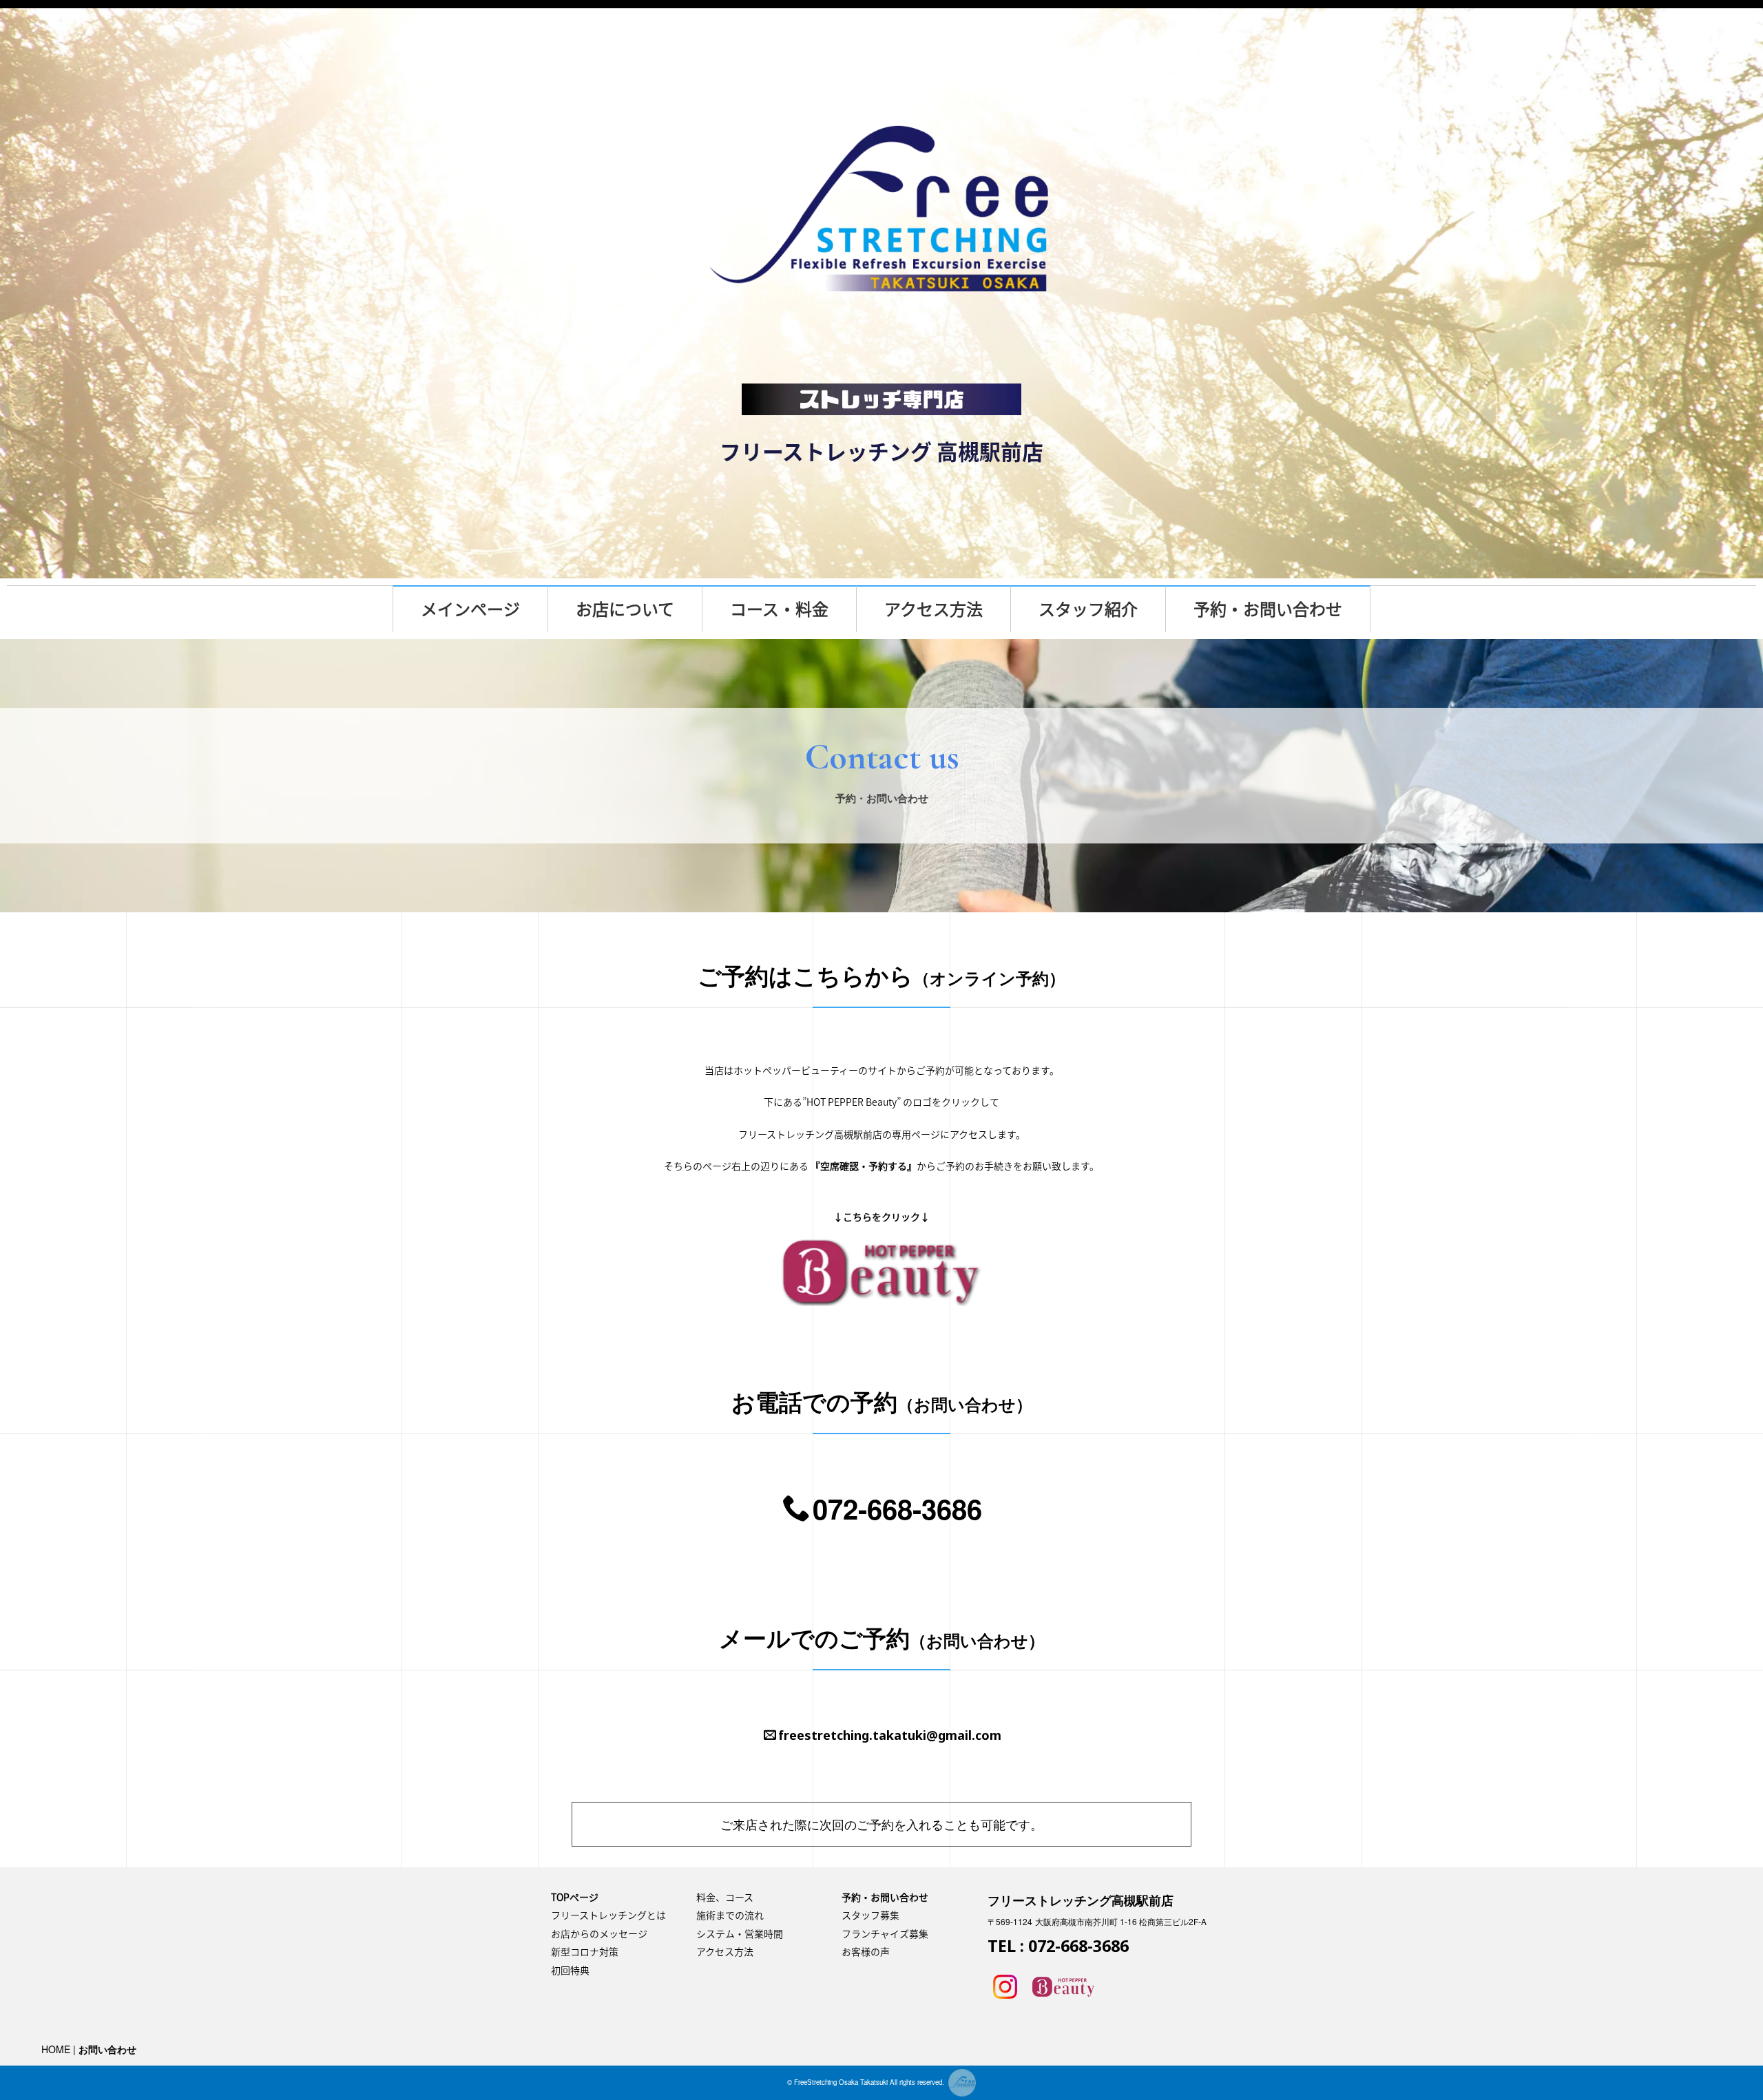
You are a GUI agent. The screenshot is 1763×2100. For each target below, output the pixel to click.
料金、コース (725, 1897)
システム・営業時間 (740, 1933)
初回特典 (570, 1970)
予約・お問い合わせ (1268, 609)
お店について (625, 609)
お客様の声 (866, 1951)
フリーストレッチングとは (608, 1915)
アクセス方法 (933, 609)
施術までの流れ (730, 1915)
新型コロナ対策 (585, 1951)
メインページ (470, 609)
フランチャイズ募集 (885, 1933)
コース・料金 (779, 609)
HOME (56, 2049)
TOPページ (575, 1897)
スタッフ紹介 (1088, 609)
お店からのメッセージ (599, 1933)
